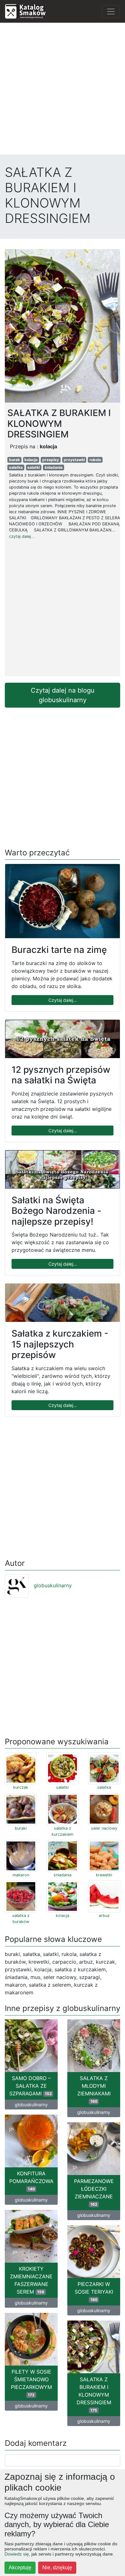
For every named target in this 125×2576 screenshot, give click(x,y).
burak (14, 460)
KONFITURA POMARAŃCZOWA (31, 2181)
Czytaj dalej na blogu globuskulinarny (63, 695)
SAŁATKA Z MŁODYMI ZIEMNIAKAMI (94, 2089)
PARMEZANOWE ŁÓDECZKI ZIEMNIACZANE (94, 2192)
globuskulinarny (53, 1585)
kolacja (31, 460)
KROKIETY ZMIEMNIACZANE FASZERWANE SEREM (31, 2280)
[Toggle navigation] (111, 12)
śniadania (54, 467)
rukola (95, 460)
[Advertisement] (63, 90)
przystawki (74, 460)
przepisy (51, 460)
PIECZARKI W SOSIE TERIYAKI (94, 2291)
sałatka (16, 467)
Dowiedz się (17, 2554)
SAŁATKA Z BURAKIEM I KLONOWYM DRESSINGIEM (94, 2394)
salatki (33, 467)
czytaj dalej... (22, 536)
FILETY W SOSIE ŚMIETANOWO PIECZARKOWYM (31, 2383)
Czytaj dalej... (63, 1000)
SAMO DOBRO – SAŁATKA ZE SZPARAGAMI (31, 2086)
